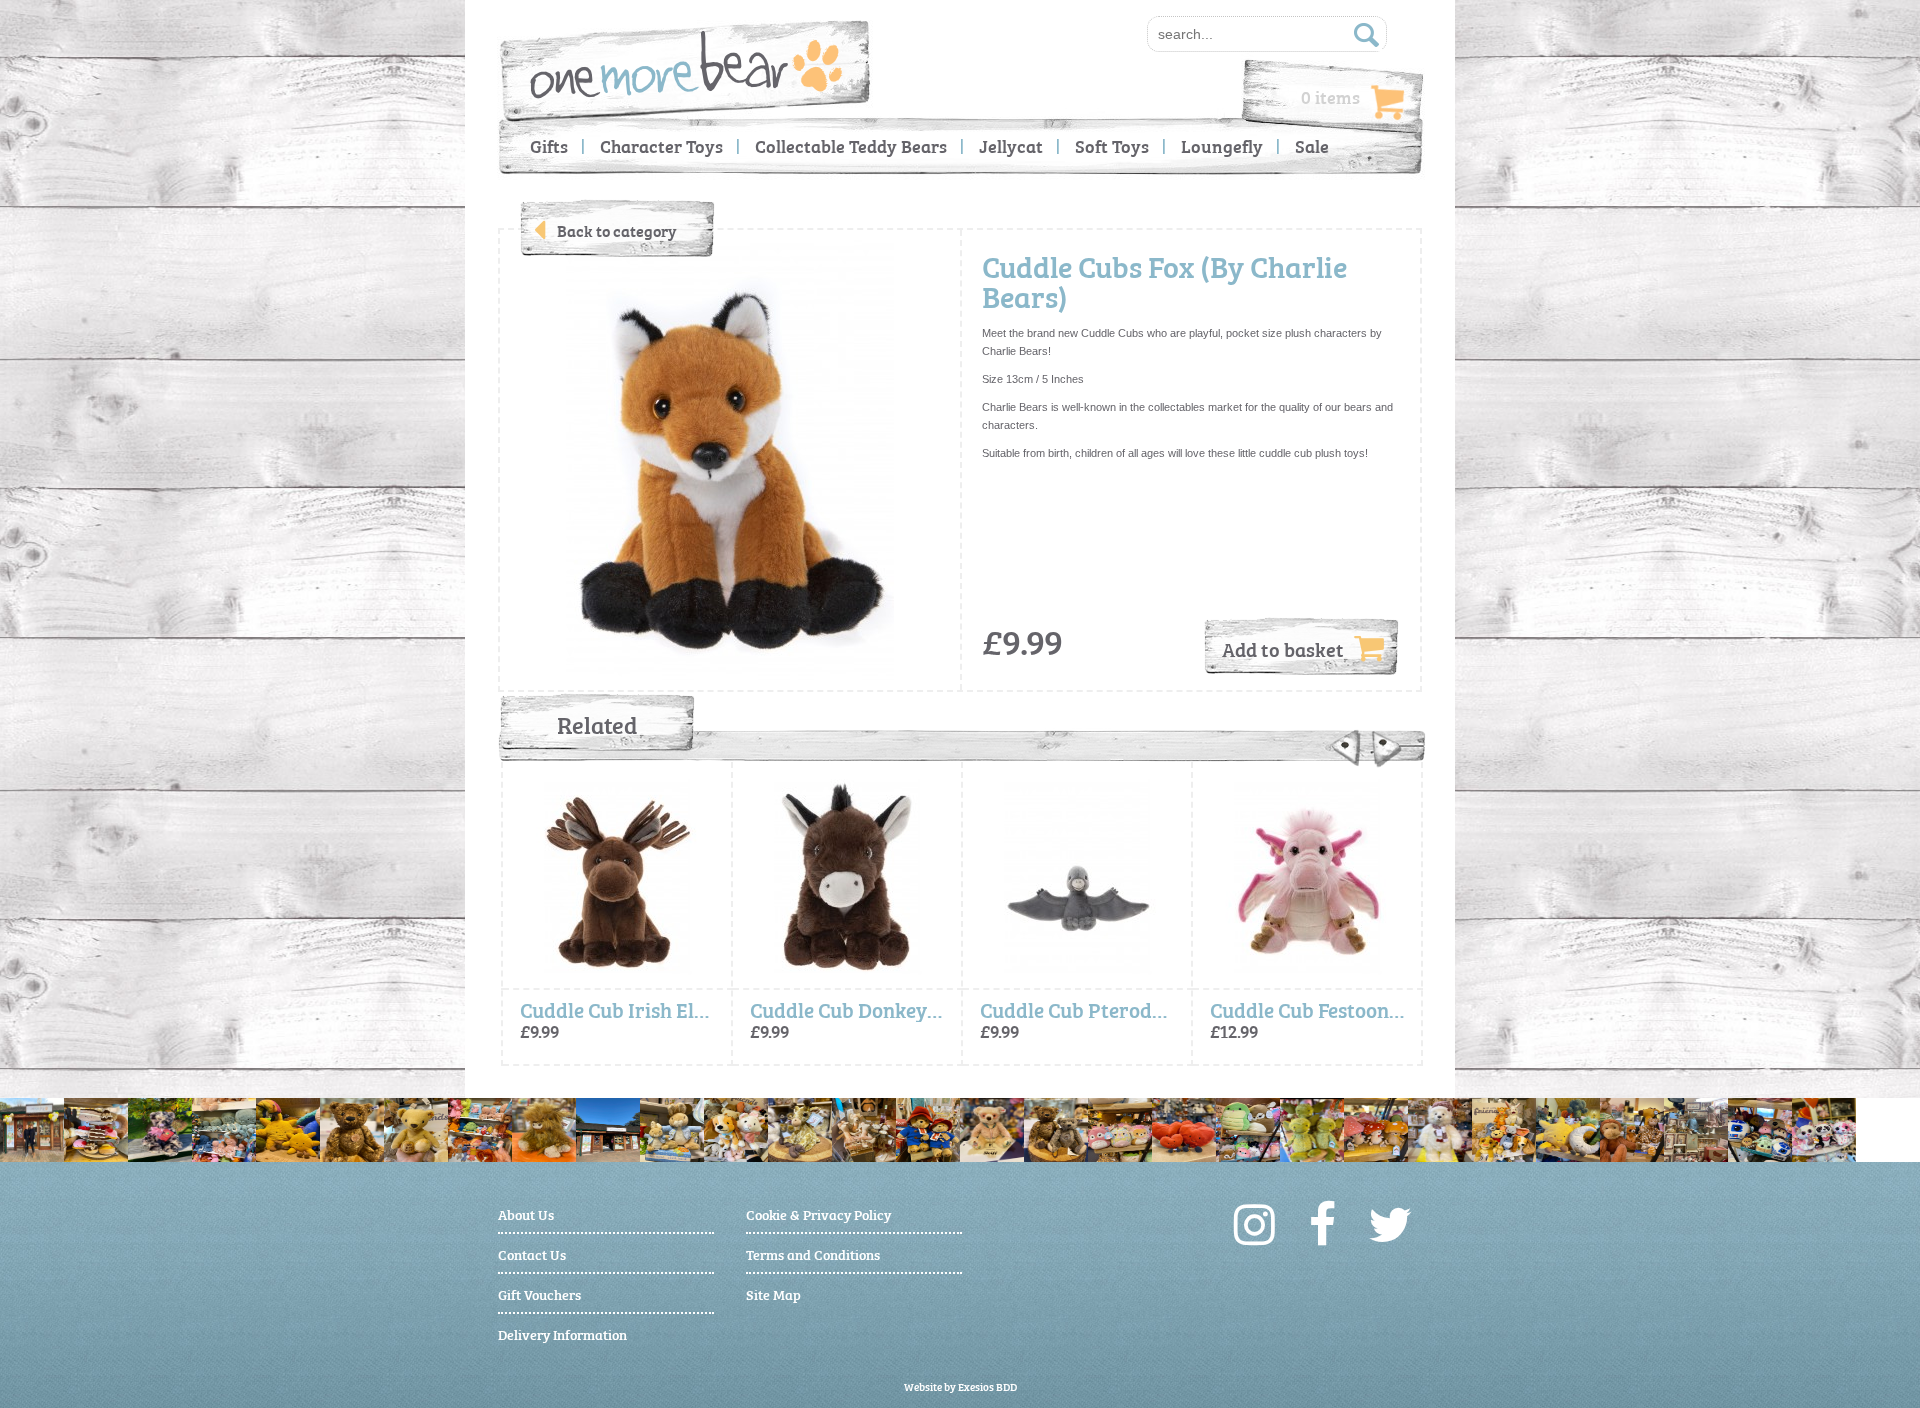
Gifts (549, 145)
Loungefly (1222, 145)
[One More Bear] (686, 64)
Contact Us (532, 1253)
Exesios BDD (987, 1386)
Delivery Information (562, 1333)
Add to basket (1283, 648)
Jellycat (1011, 145)
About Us (526, 1213)
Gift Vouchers (539, 1293)
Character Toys (661, 145)
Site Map (773, 1293)
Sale (1312, 145)
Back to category (617, 230)
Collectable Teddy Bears (851, 145)
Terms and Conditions (813, 1253)
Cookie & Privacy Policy (818, 1213)
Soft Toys (1112, 145)
